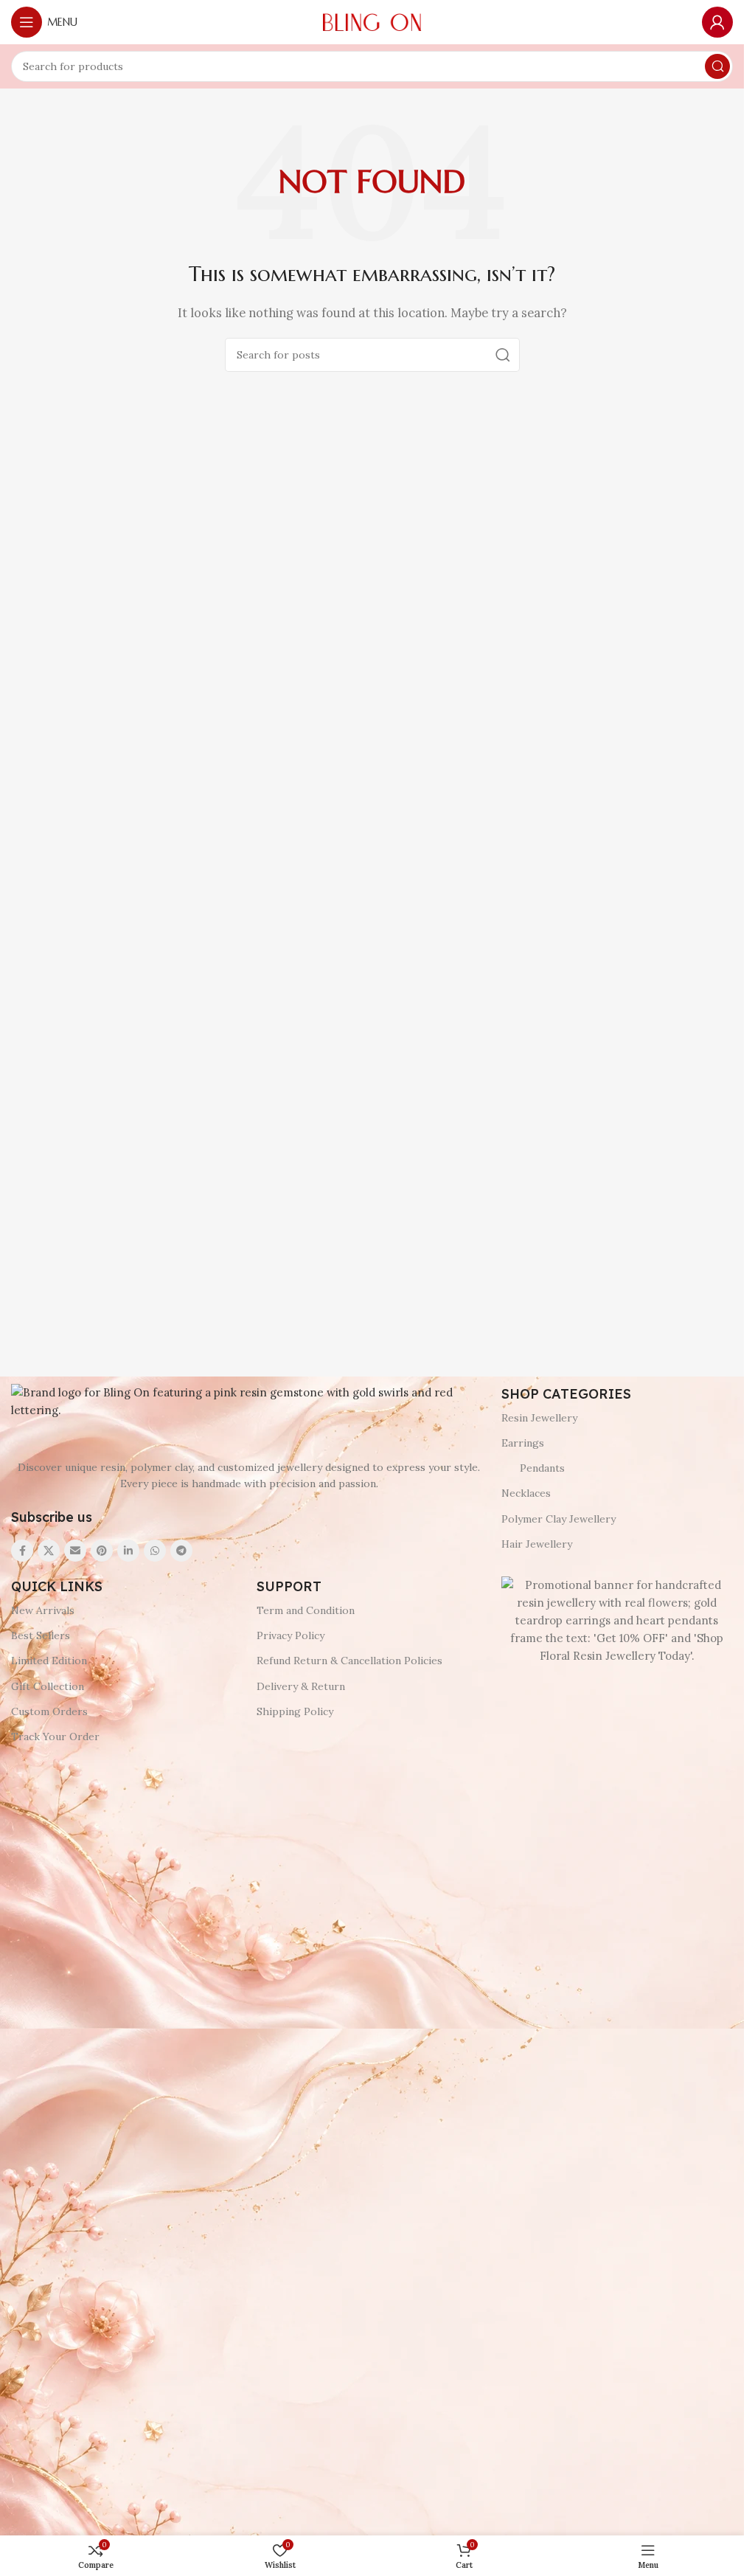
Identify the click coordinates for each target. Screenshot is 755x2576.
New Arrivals (43, 1610)
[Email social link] (75, 1551)
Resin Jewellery (539, 1418)
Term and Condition (306, 1610)
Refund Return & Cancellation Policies (349, 1661)
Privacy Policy (290, 1635)
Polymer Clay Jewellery (559, 1519)
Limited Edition (49, 1661)
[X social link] (49, 1551)
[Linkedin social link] (128, 1551)
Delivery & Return (301, 1686)
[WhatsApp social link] (155, 1551)
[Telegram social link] (181, 1551)
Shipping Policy (295, 1711)
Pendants (542, 1468)
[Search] (717, 66)
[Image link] (249, 1400)
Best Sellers (41, 1635)
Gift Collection (48, 1686)
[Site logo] (372, 21)
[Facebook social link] (22, 1551)
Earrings (523, 1443)
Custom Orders (49, 1711)
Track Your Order (55, 1737)
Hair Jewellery (537, 1544)
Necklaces (526, 1493)
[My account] (717, 22)
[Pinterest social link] (102, 1551)
